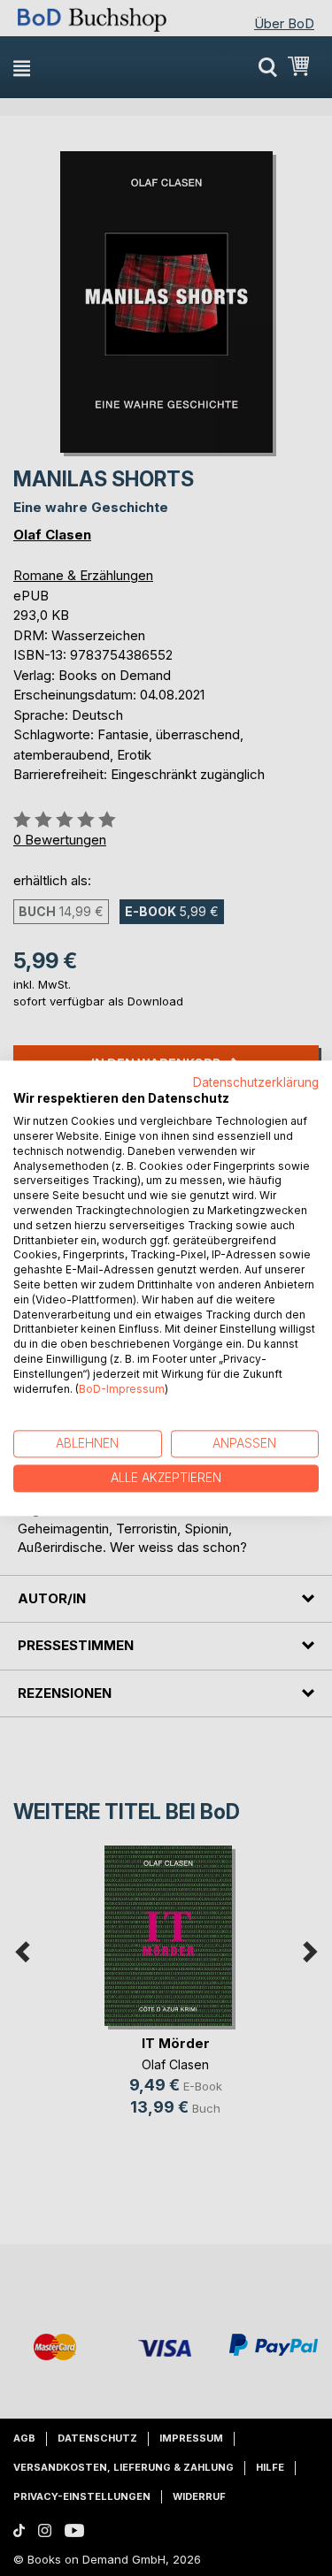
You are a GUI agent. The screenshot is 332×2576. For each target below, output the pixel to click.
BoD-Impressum (122, 1389)
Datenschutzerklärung (256, 1082)
